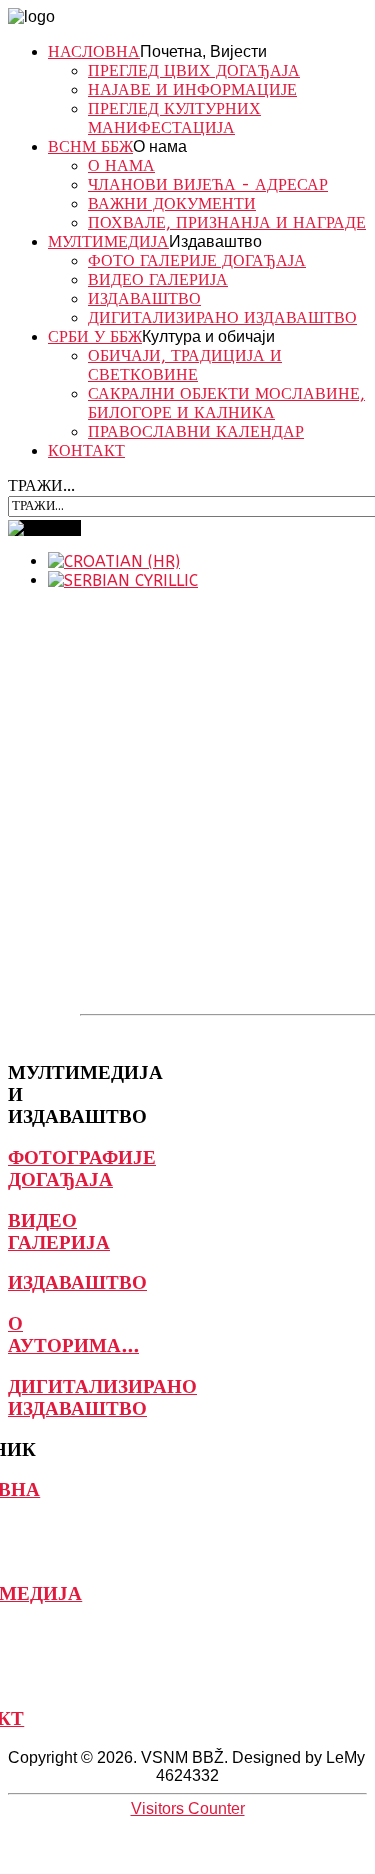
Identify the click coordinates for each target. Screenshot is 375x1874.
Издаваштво (215, 241)
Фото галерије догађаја (197, 260)
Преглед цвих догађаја (194, 70)
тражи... (41, 485)
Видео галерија (158, 279)
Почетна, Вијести (203, 51)
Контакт (86, 450)
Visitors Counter (188, 1808)
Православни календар (196, 431)
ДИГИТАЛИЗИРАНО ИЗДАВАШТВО (222, 317)
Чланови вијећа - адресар (208, 184)
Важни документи (172, 203)
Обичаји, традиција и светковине (185, 365)
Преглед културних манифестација (174, 118)
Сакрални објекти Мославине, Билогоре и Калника (226, 403)
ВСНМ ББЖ (90, 146)
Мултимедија (108, 241)
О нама (160, 146)
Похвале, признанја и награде (227, 222)
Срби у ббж (95, 336)
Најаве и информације (192, 89)
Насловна (94, 51)
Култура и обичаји (208, 336)
